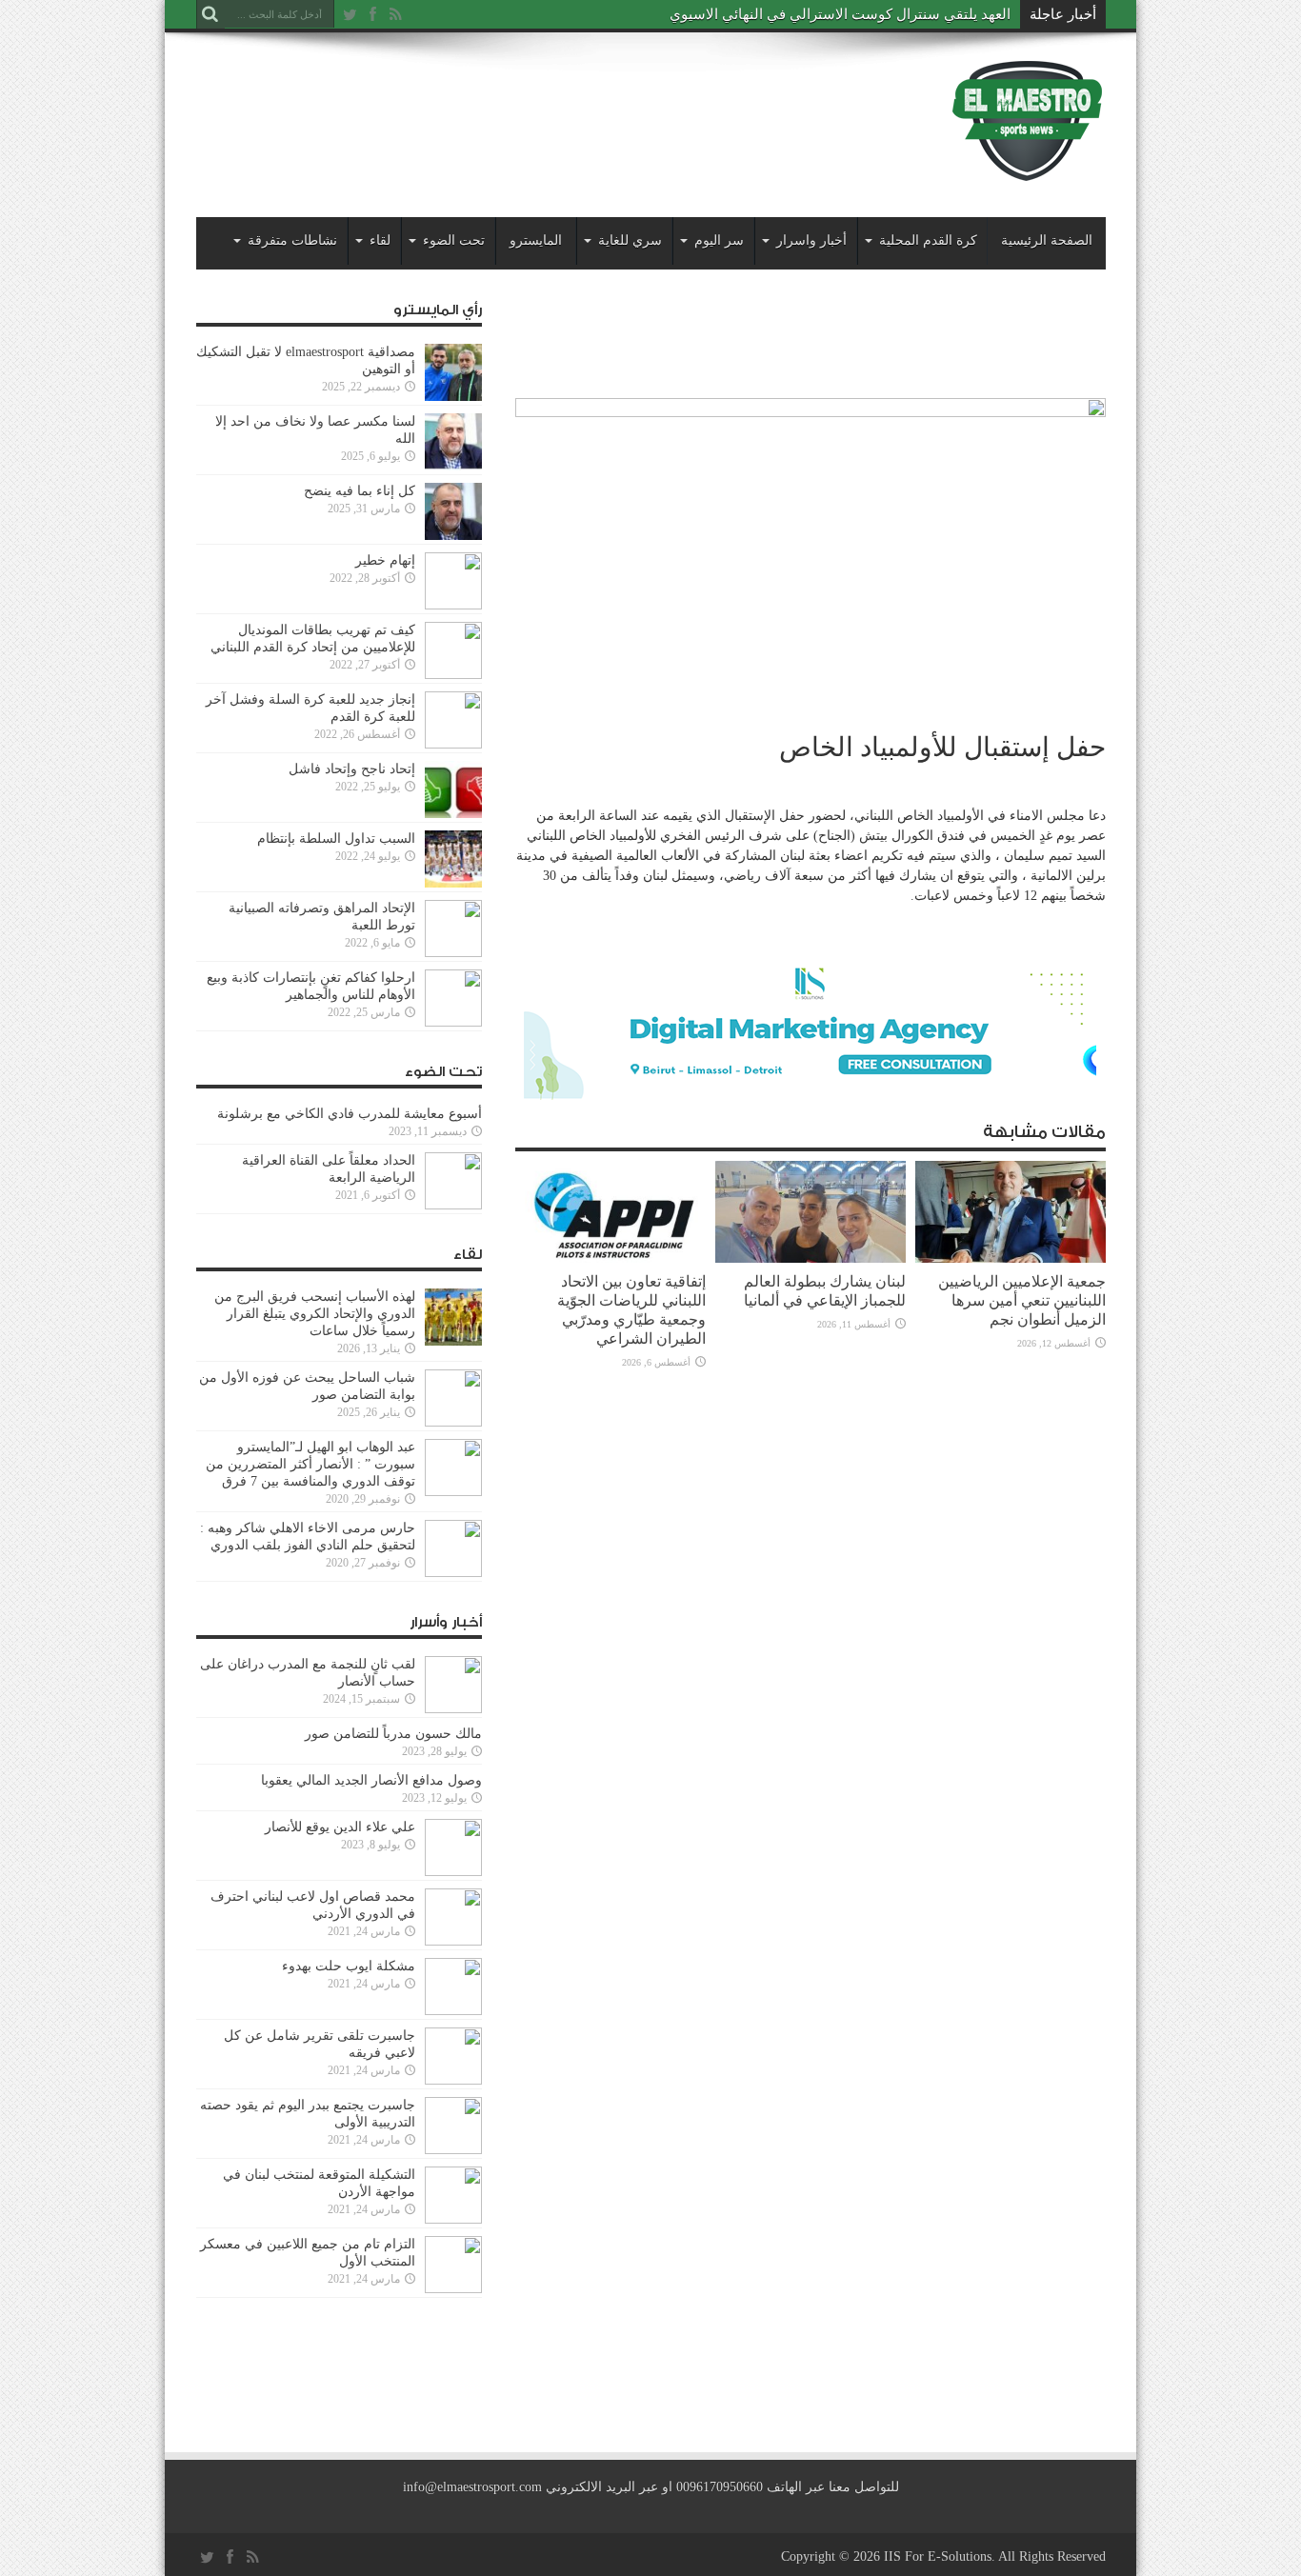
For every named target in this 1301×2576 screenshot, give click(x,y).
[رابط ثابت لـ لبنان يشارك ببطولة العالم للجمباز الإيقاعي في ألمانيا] (811, 1258)
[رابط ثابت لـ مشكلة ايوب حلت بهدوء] (453, 2011)
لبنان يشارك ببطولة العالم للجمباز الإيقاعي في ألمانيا (825, 1291)
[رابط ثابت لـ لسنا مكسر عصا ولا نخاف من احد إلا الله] (453, 466)
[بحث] (210, 14)
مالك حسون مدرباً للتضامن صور (393, 1734)
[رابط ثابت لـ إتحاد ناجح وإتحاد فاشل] (453, 814)
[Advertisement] (543, 107)
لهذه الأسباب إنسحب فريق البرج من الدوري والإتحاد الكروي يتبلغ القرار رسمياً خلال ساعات (315, 1314)
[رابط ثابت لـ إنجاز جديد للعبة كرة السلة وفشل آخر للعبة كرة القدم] (453, 744)
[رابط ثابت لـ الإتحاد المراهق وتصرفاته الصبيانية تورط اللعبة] (453, 953)
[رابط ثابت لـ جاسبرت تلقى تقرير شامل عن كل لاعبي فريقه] (453, 2080)
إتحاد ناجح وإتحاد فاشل (352, 769)
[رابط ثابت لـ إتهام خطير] (453, 605)
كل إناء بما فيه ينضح (360, 491)
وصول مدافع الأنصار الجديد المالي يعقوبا (371, 1780)
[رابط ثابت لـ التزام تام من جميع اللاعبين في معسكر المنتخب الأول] (453, 2289)
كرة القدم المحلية (928, 240)
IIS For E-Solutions (938, 2556)
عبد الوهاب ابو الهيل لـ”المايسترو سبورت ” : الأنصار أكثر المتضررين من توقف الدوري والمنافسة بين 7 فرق (310, 1464)
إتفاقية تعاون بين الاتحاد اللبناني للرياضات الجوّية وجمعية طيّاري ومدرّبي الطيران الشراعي (631, 1310)
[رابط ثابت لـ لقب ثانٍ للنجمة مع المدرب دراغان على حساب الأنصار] (453, 1709)
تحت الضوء (454, 240)
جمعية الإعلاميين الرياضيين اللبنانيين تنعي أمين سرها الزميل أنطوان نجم (1022, 1300)
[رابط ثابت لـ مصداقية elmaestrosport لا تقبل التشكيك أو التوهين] (453, 397)
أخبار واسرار (811, 240)
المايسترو (536, 240)
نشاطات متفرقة (292, 240)
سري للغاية (630, 240)
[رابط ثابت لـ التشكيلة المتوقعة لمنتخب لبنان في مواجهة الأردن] (453, 2219)
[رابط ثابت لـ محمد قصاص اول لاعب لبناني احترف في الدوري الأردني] (453, 1941)
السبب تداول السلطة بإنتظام (336, 839)
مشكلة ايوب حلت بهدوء (349, 1966)
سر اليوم (719, 240)
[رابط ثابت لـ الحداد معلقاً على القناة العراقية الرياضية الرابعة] (453, 1205)
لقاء (380, 240)
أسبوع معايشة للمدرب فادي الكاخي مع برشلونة (344, 1114)
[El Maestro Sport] (1028, 170)
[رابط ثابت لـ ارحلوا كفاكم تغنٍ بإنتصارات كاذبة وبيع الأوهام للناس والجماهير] (453, 1022)
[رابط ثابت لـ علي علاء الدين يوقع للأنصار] (453, 1872)
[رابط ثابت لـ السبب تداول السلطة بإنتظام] (453, 883)
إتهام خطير (385, 560)
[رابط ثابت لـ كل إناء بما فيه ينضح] (453, 536)
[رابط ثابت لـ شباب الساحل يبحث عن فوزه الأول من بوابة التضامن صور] (453, 1422)
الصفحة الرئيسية (1047, 240)
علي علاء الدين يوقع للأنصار (340, 1827)
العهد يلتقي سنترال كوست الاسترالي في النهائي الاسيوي (840, 14)
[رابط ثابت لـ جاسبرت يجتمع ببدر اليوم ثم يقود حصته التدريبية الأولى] (453, 2150)
